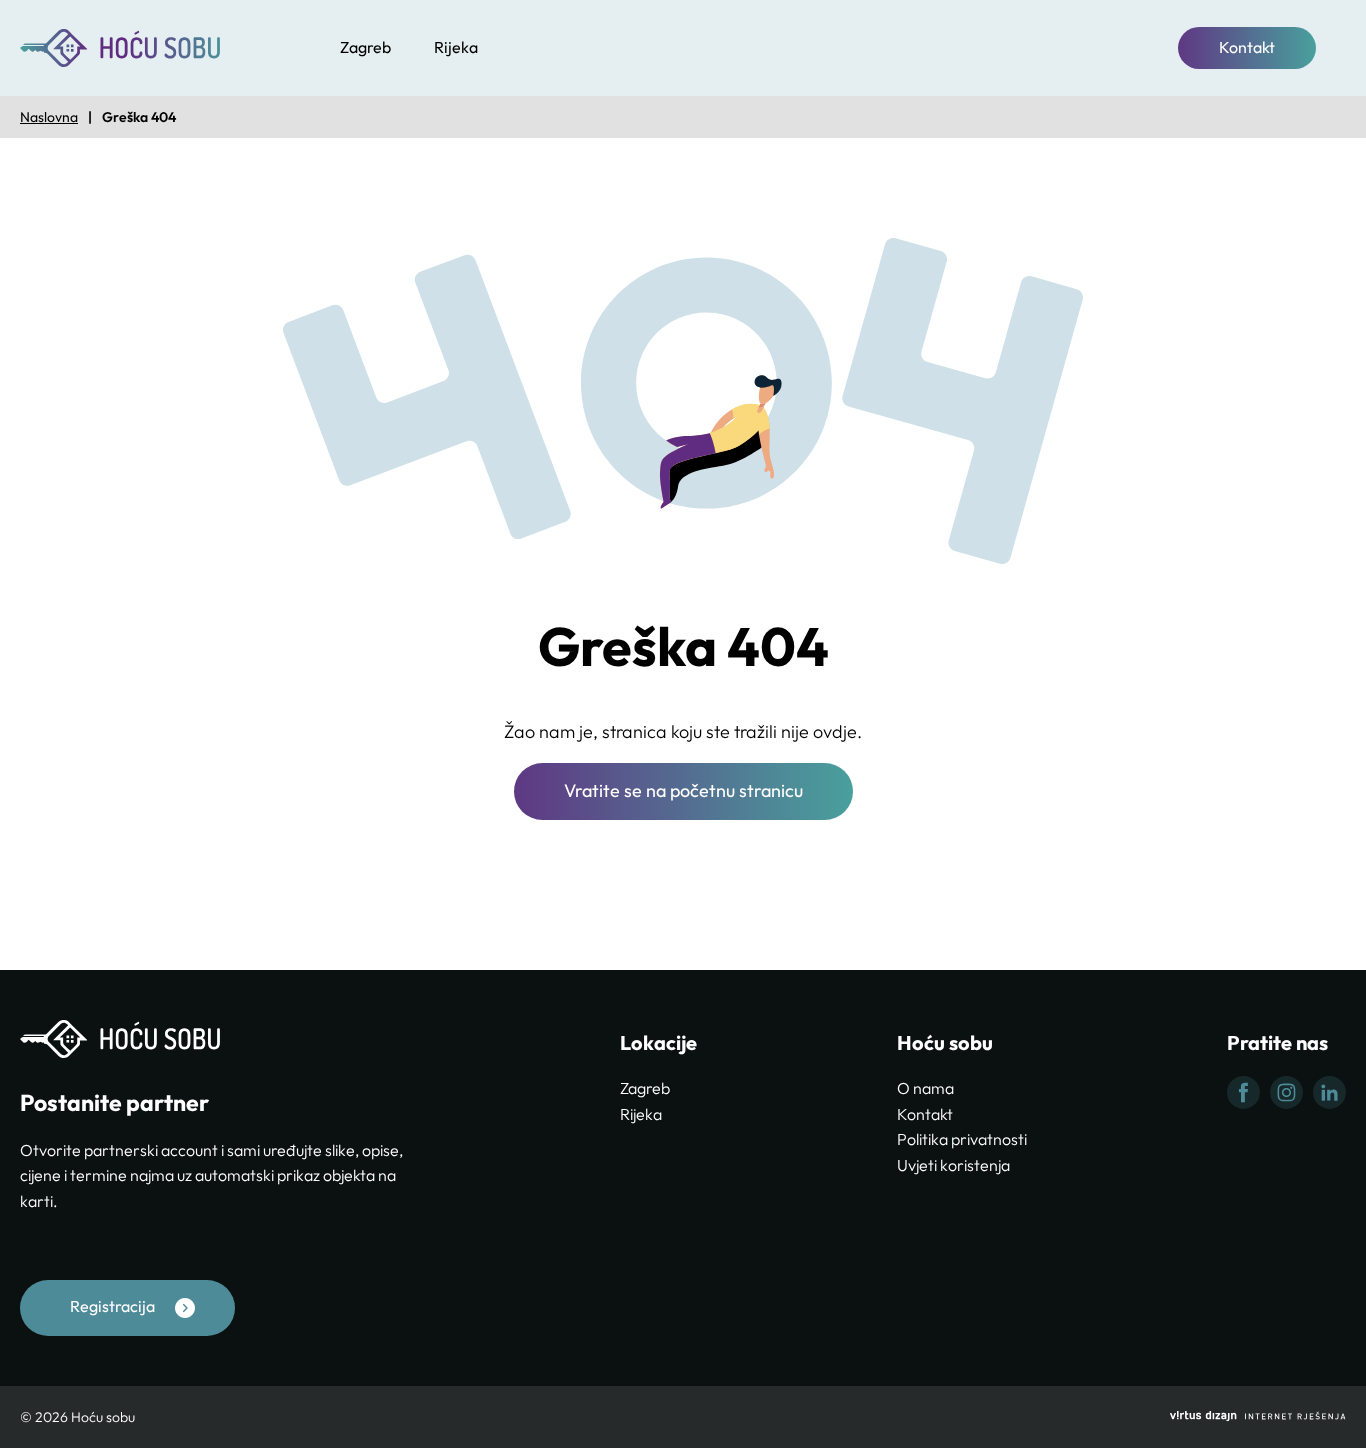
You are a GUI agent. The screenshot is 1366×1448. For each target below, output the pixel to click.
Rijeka (456, 47)
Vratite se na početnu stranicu (683, 790)
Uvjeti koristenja (953, 1165)
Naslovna (49, 117)
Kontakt (1247, 47)
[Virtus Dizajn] (1258, 1417)
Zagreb (365, 47)
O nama (925, 1088)
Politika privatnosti (962, 1139)
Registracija (112, 1306)
